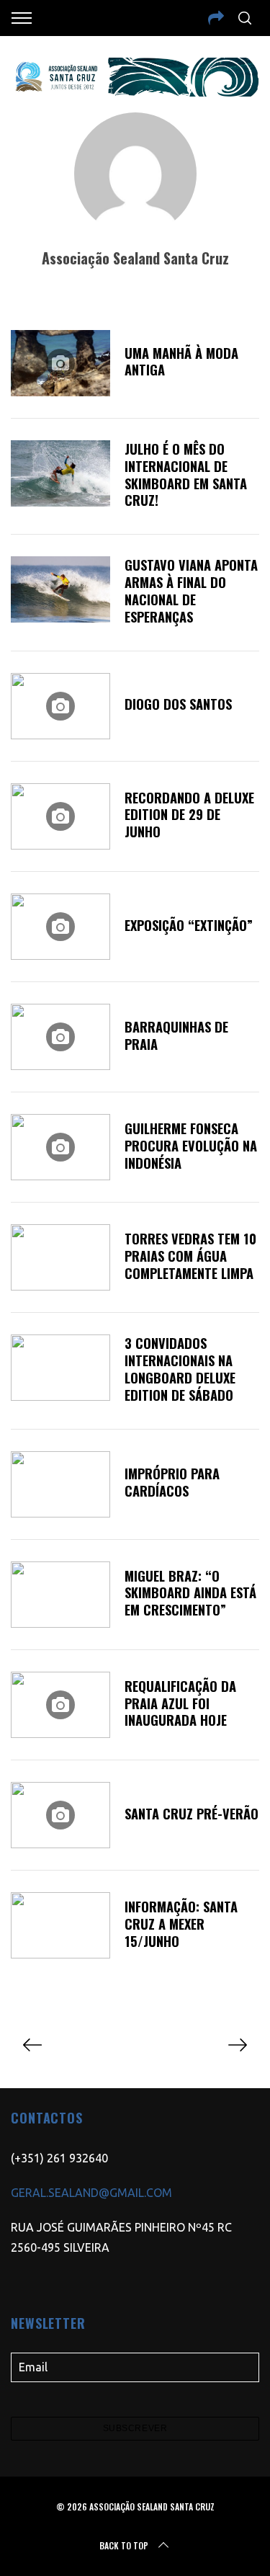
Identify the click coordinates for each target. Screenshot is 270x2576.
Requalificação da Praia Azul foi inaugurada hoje (180, 1703)
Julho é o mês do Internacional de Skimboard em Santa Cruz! (186, 474)
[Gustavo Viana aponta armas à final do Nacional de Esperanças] (60, 589)
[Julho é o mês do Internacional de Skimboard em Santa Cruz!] (60, 473)
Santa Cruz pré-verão (192, 1813)
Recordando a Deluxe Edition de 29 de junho (189, 815)
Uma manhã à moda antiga (181, 361)
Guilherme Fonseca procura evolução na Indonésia (191, 1145)
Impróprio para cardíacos (172, 1482)
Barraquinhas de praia (176, 1035)
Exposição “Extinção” (189, 925)
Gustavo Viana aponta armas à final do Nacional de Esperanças (191, 590)
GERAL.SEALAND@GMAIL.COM (91, 2193)
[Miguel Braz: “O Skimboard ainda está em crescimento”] (60, 1595)
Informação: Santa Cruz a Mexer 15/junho (181, 1924)
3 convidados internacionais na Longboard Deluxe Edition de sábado (180, 1369)
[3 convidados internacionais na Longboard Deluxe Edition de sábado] (60, 1368)
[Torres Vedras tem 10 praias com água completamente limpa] (60, 1257)
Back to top (124, 2545)
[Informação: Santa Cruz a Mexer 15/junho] (60, 1925)
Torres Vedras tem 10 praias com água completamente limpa (190, 1256)
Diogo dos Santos (178, 704)
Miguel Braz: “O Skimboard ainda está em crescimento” (190, 1593)
